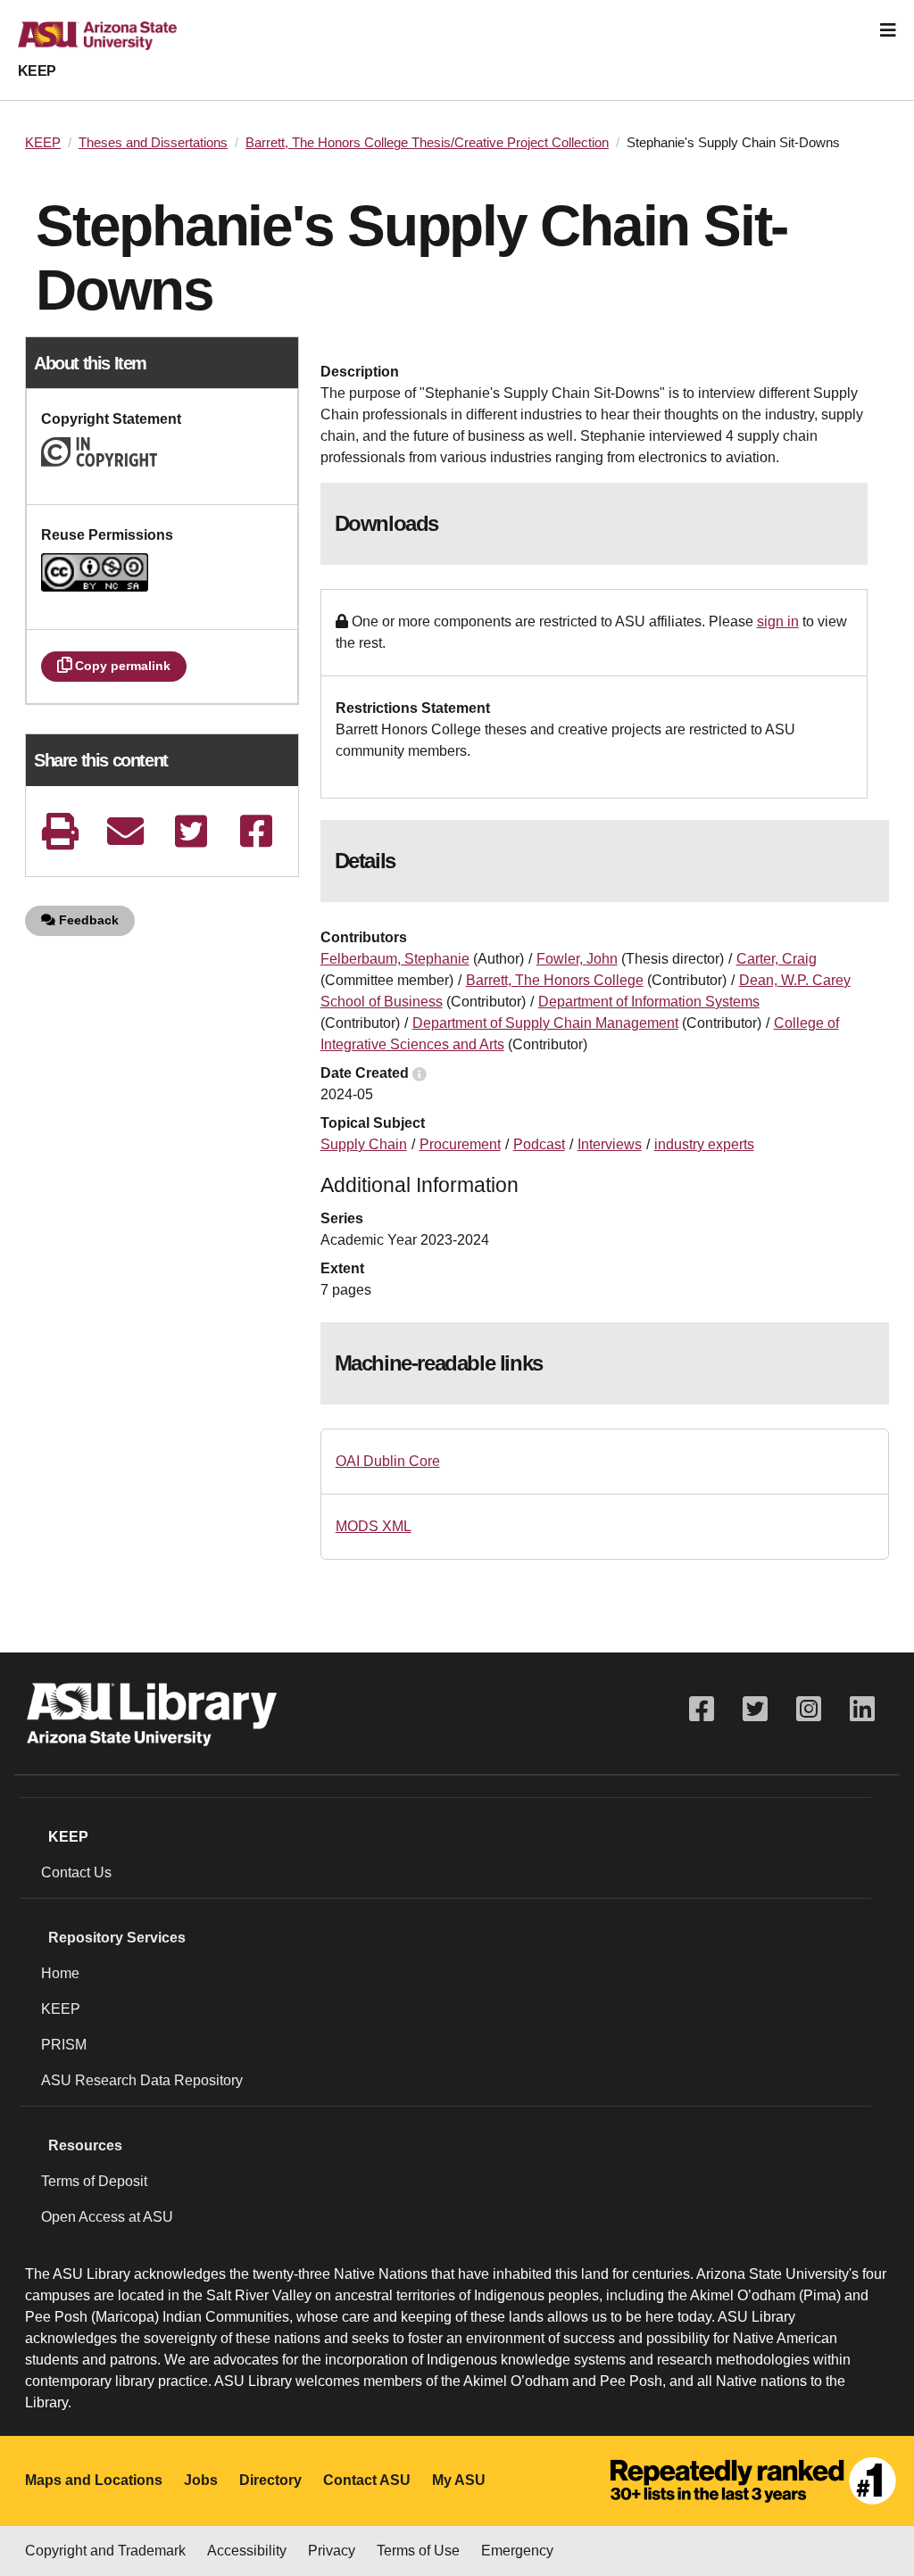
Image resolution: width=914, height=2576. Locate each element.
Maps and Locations (94, 2480)
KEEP (37, 71)
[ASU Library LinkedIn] (862, 1709)
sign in (778, 621)
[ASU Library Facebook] (702, 1709)
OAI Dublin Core (388, 1461)
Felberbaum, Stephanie (395, 959)
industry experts (704, 1144)
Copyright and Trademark (105, 2551)
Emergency (517, 2551)
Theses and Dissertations (153, 143)
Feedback (87, 920)
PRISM (64, 2045)
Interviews (610, 1144)
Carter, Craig (777, 959)
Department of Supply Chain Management (545, 1023)
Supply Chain (364, 1144)
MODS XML (374, 1526)
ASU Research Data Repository (142, 2080)
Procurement (460, 1144)
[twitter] (191, 831)
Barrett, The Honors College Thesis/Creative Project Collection (427, 143)
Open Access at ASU (107, 2217)
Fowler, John (577, 959)
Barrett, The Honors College (555, 980)
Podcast (539, 1144)
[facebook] (257, 831)
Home (60, 1973)
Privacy (332, 2551)
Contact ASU (367, 2480)
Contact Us (76, 1872)
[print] (60, 831)
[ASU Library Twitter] (755, 1709)
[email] (125, 831)
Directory (270, 2480)
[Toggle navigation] (888, 30)
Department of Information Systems (649, 1002)
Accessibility (247, 2551)
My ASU (459, 2480)
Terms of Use (418, 2551)
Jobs (201, 2480)
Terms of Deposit (94, 2181)
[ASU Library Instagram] (809, 1709)
